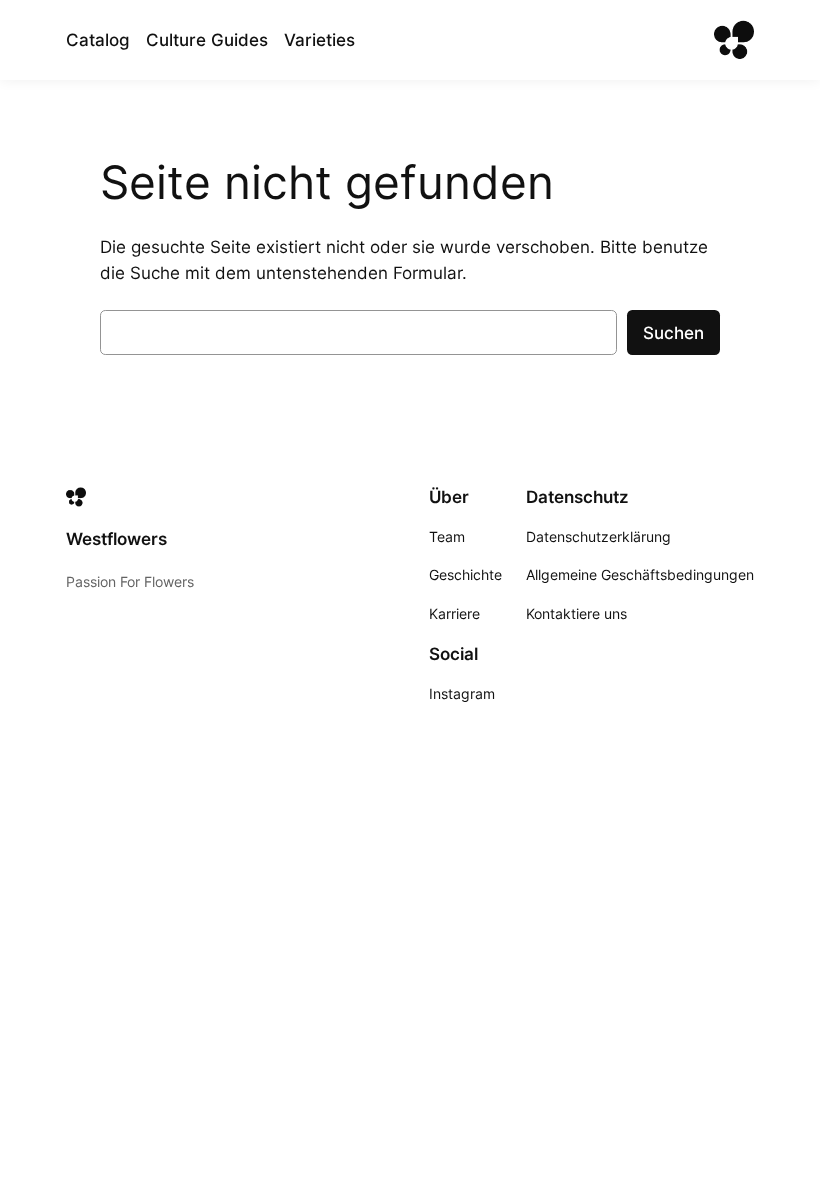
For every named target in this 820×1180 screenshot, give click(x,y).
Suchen (673, 333)
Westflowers (116, 539)
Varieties (319, 40)
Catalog (98, 40)
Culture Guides (207, 40)
